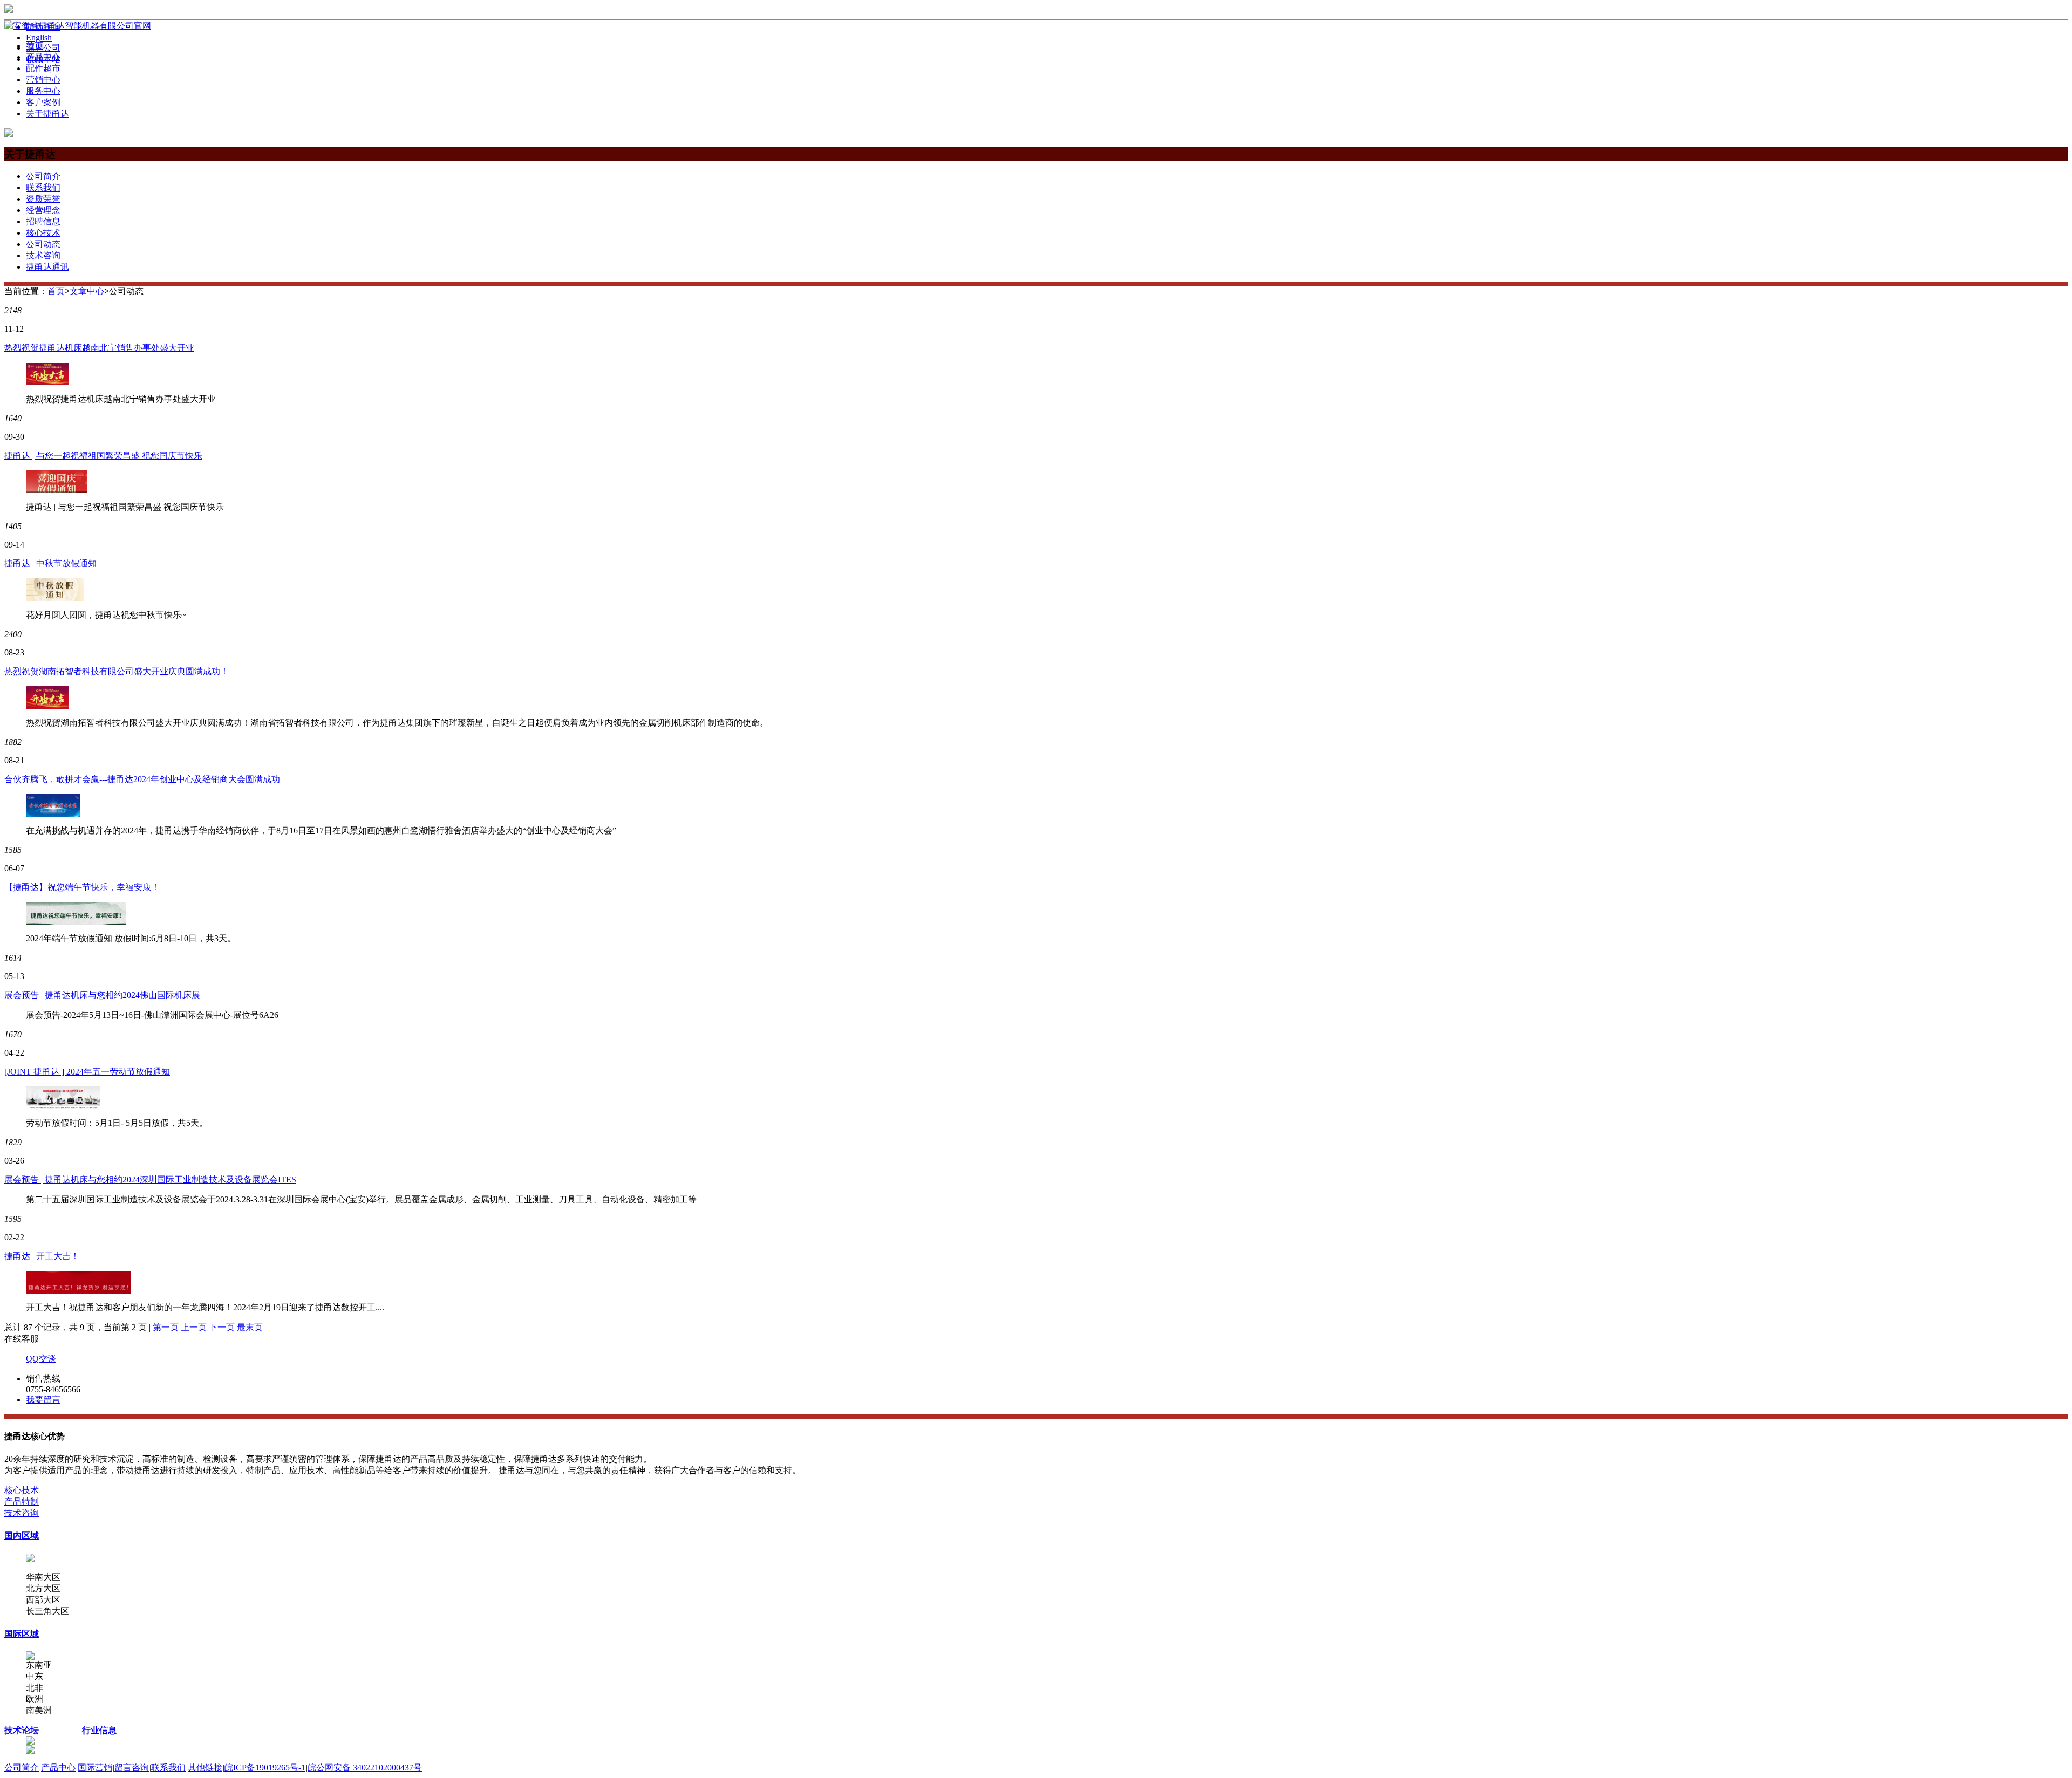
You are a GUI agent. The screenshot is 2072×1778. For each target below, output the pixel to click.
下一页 (222, 1327)
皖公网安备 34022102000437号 (365, 1767)
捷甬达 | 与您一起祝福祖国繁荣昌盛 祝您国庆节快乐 (103, 456)
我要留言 (43, 1400)
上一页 (194, 1327)
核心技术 (43, 233)
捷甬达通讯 (47, 267)
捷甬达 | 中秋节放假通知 (50, 563)
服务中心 (43, 91)
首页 (35, 46)
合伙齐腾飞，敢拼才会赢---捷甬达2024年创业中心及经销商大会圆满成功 (142, 779)
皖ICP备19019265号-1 (265, 1767)
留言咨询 (132, 1767)
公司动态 (43, 244)
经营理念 (43, 210)
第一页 (166, 1327)
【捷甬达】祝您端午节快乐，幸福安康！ (82, 887)
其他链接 (205, 1767)
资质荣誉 (43, 199)
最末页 (250, 1327)
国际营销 (95, 1767)
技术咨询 (43, 255)
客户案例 (43, 102)
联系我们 (43, 187)
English (39, 37)
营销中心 (43, 80)
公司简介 (43, 176)
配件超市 (43, 68)
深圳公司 (43, 48)
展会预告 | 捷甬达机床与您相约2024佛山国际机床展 (102, 995)
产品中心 (43, 57)
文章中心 (87, 291)
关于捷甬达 (47, 114)
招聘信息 (43, 221)
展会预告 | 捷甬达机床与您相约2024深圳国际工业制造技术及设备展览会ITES (150, 1179)
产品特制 (22, 1502)
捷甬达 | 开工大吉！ (42, 1256)
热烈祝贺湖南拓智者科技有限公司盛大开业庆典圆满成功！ (117, 671)
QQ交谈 (41, 1359)
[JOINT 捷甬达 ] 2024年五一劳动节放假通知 (87, 1072)
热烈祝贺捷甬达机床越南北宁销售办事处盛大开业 (99, 348)
